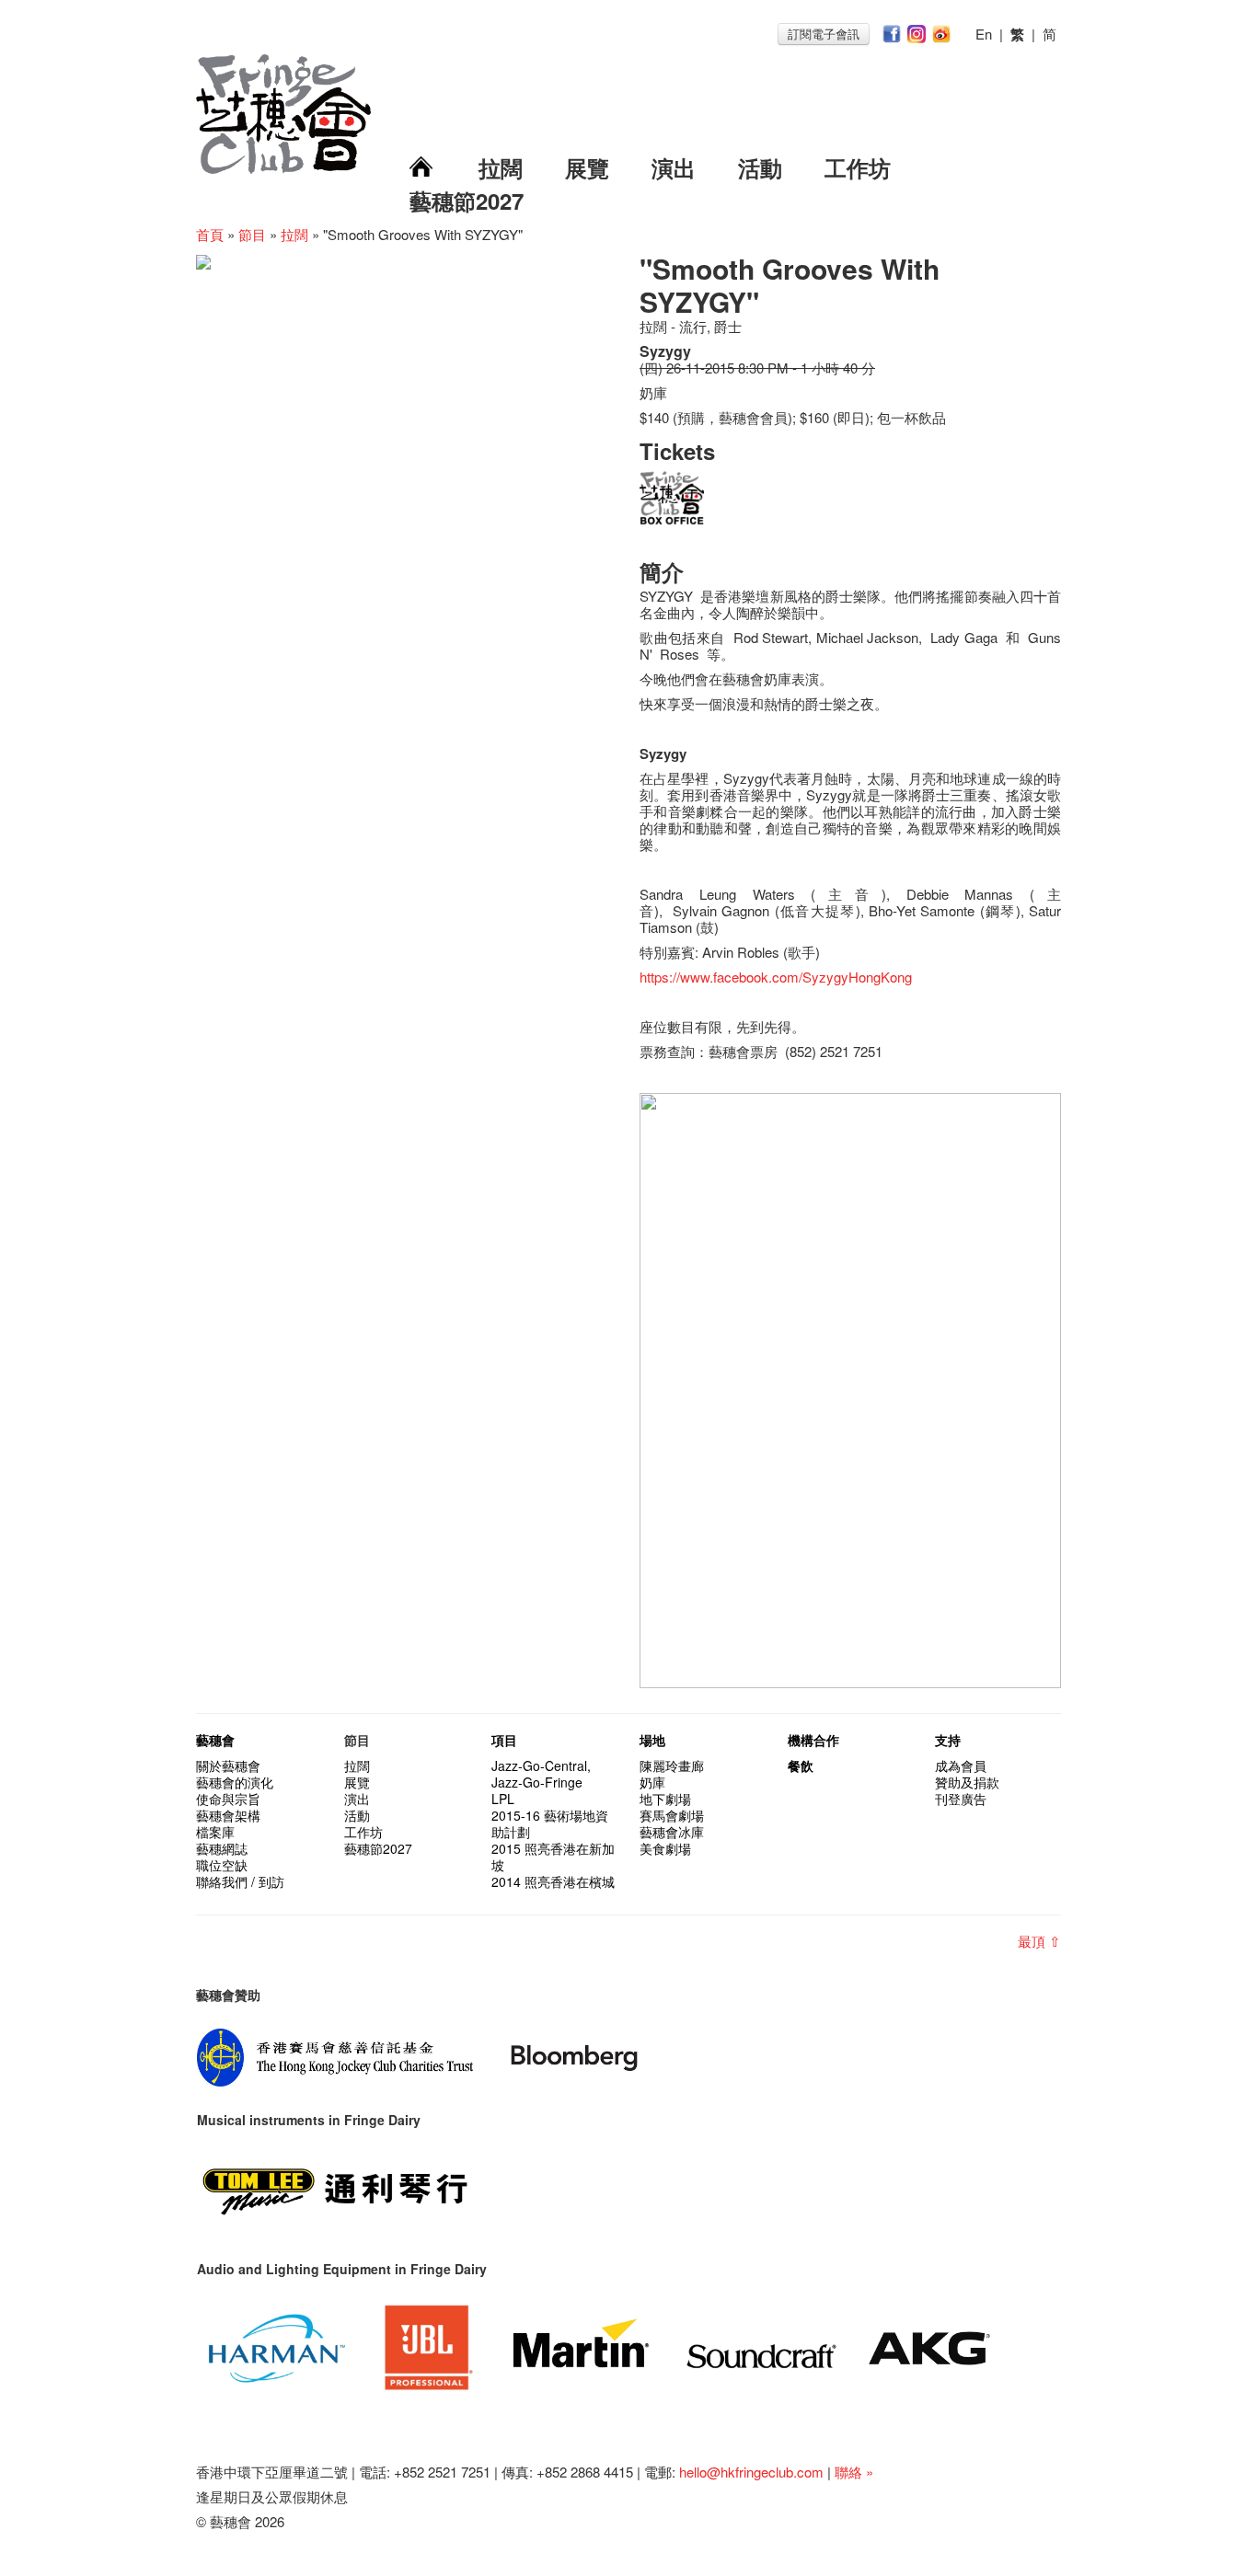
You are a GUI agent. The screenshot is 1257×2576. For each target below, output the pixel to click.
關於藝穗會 (228, 1765)
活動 (760, 167)
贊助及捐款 (967, 1782)
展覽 (587, 167)
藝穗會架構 (228, 1815)
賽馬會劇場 (672, 1815)
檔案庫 (215, 1832)
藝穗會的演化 (235, 1782)
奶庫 (652, 1782)
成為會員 (961, 1765)
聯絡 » (854, 2472)
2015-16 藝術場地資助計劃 (550, 1823)
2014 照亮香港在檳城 (553, 1881)
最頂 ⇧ (1039, 1941)
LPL (503, 1799)
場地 (652, 1740)
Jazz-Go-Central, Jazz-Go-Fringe (541, 1774)
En (984, 34)
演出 (674, 167)
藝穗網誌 (222, 1848)
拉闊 (501, 167)
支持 (948, 1740)
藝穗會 (215, 1740)
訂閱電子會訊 (824, 34)
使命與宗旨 (228, 1799)
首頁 (210, 234)
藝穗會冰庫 (672, 1832)
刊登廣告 (961, 1799)
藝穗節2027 (467, 201)
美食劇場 (665, 1848)
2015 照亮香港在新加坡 (553, 1857)
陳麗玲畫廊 (672, 1765)
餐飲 (801, 1765)
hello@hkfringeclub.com (751, 2472)
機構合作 (813, 1740)
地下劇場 (665, 1799)
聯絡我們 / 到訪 (240, 1881)
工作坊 (858, 167)
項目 (504, 1740)
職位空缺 (222, 1865)
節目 (252, 234)
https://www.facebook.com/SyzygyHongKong (776, 977)
